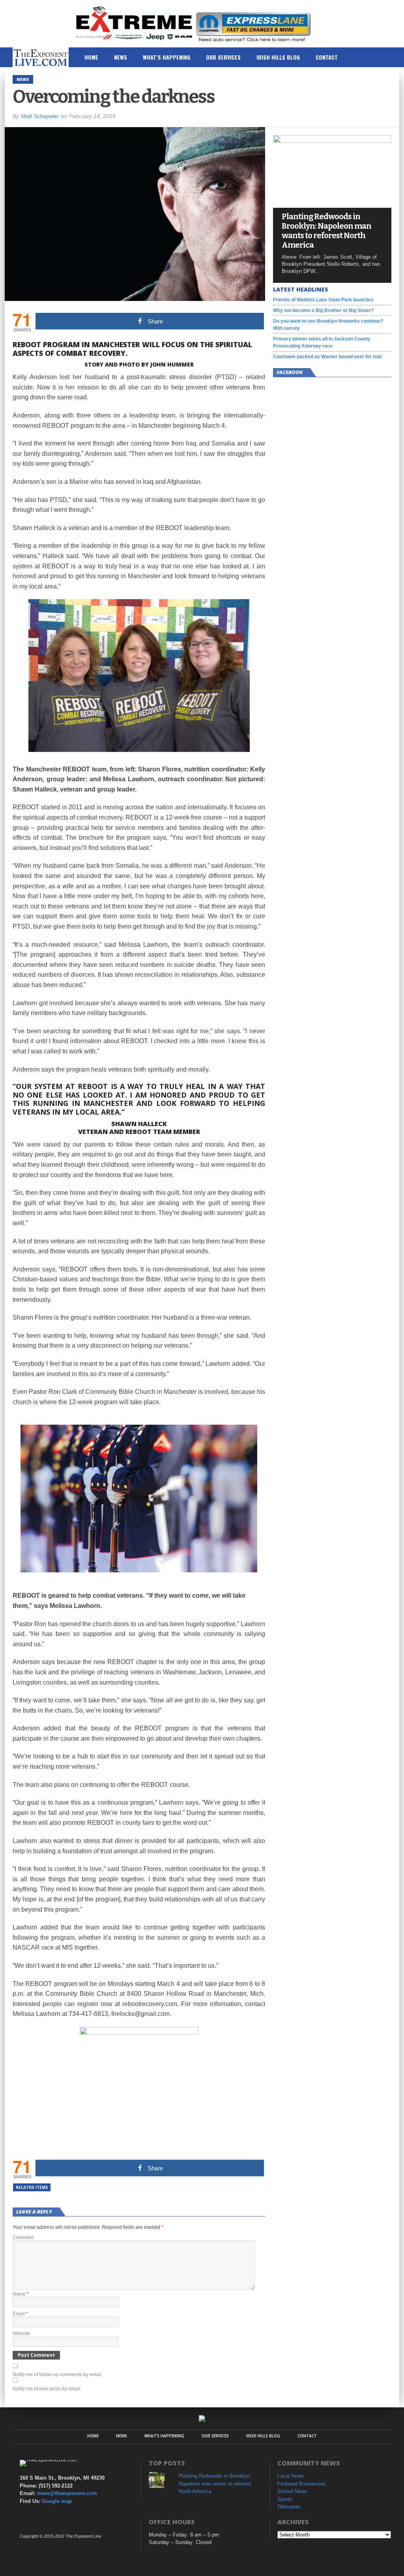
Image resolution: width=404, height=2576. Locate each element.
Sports (285, 2499)
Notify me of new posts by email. (47, 2389)
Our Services (223, 57)
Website (21, 2333)
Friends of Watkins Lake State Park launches (323, 300)
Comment (23, 2238)
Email (20, 2314)
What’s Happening (166, 57)
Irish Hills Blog (278, 57)
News (121, 57)
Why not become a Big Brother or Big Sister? (323, 310)
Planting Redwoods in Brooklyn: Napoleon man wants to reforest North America (326, 231)
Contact (327, 57)
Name (21, 2294)
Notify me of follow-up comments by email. (58, 2375)
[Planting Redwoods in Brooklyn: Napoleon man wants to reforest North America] (332, 141)
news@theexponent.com (67, 2493)
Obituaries (289, 2507)
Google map (57, 2501)
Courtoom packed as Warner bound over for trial (327, 357)
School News (292, 2491)
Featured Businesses (302, 2484)
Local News (291, 2476)
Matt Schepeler (40, 116)
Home (91, 57)
